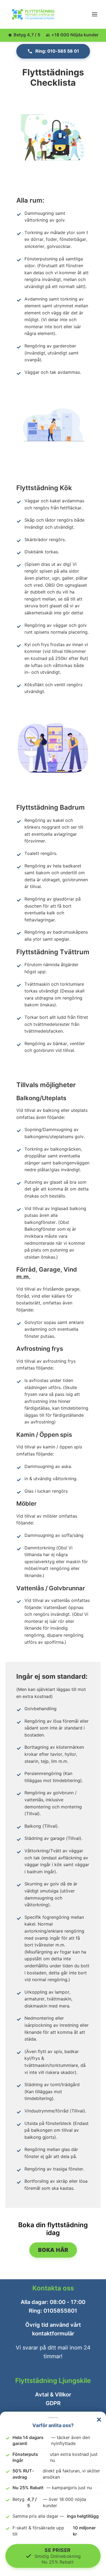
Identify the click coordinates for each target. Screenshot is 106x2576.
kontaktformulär (53, 2334)
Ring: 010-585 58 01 (57, 51)
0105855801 (60, 2311)
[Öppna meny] (95, 14)
